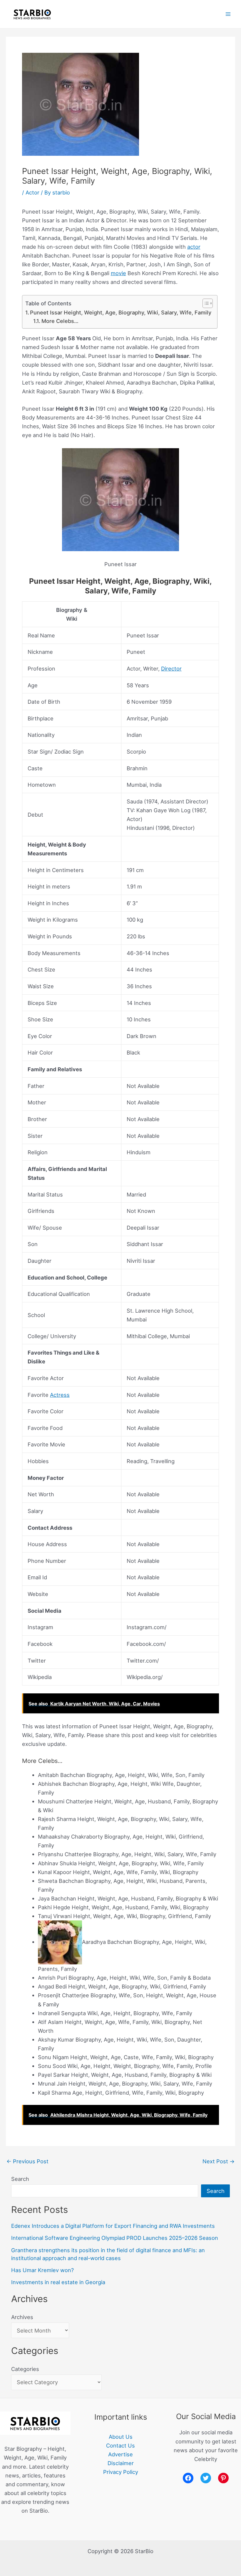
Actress (60, 1395)
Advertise (120, 2454)
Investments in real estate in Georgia (58, 2282)
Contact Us (120, 2445)
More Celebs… (60, 321)
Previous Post (27, 2161)
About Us (121, 2437)
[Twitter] (206, 2478)
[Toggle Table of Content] (205, 303)
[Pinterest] (223, 2478)
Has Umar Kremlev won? (42, 2270)
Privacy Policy (121, 2472)
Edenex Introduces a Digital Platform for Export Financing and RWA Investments (113, 2226)
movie (118, 273)
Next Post (219, 2161)
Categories (25, 2369)
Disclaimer (121, 2463)
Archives (22, 2317)
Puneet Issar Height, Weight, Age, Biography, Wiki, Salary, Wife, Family (121, 312)
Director (171, 668)
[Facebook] (188, 2478)
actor (194, 247)
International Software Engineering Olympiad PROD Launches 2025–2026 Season (115, 2238)
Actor (32, 192)
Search (20, 2179)
